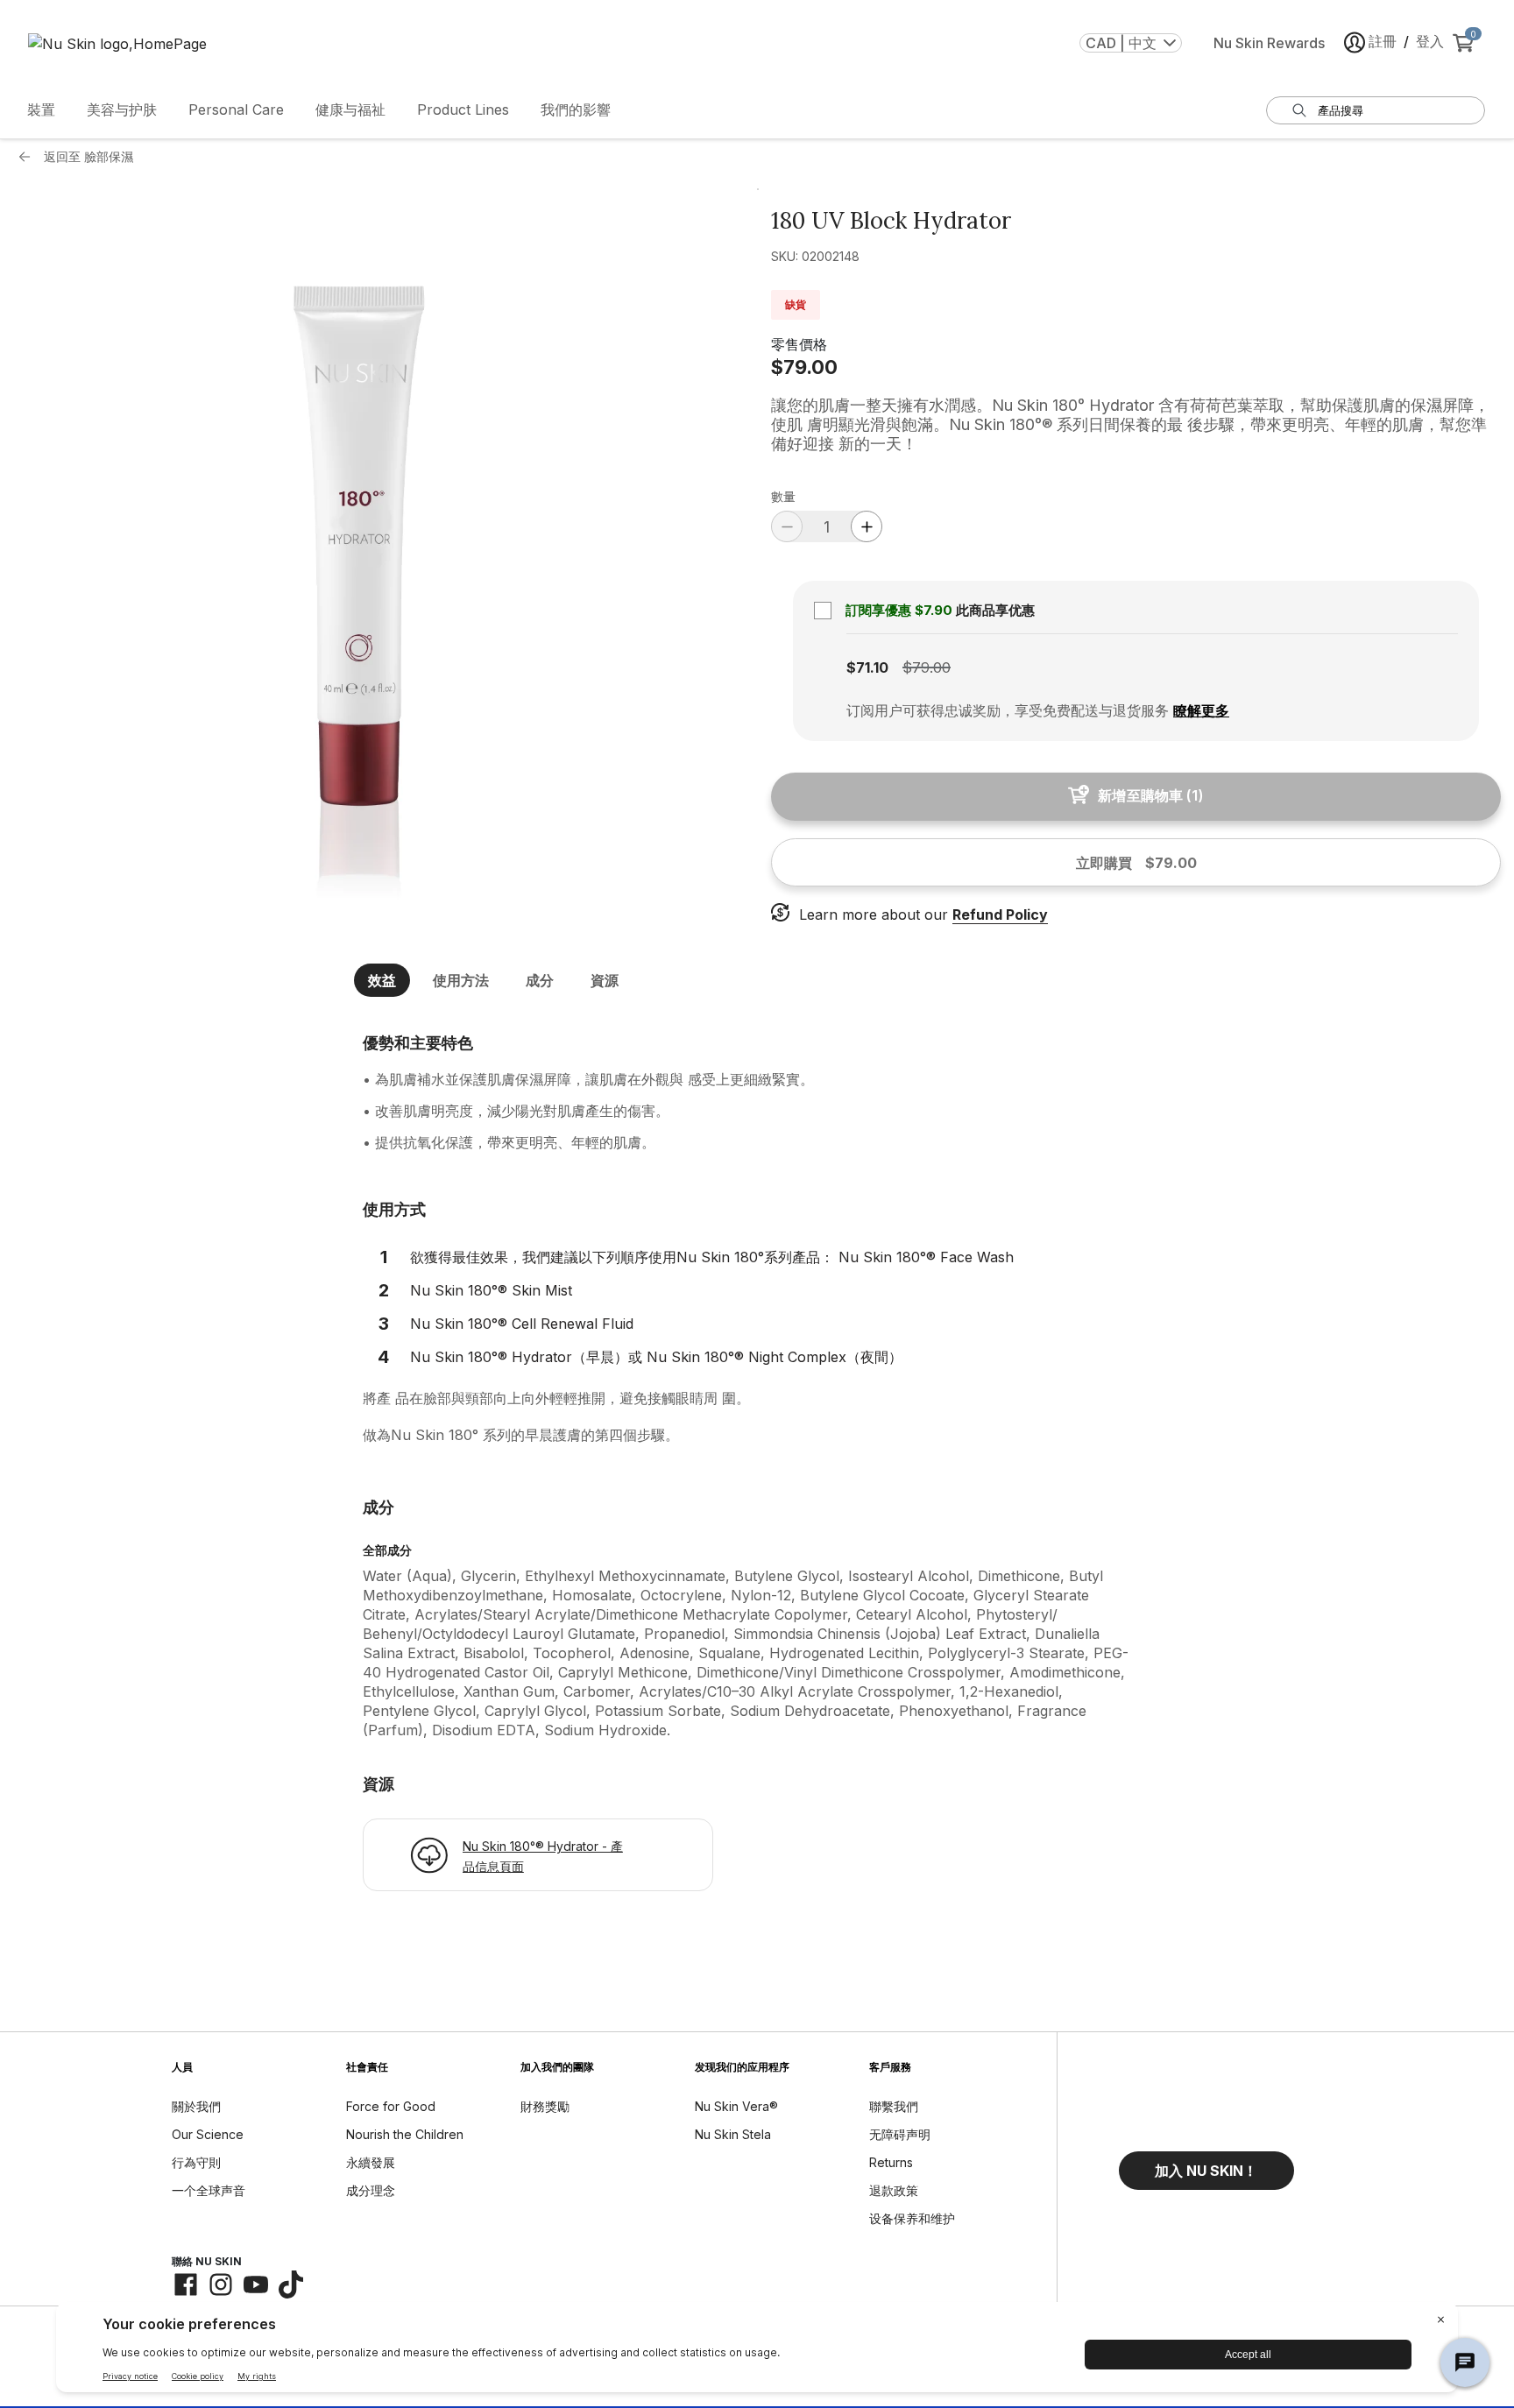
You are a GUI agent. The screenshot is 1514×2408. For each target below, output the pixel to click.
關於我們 (196, 2106)
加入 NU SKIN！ (1206, 2171)
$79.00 (804, 367)
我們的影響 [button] (576, 109)
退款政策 (894, 2190)
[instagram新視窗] (221, 2284)
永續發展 (371, 2162)
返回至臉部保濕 (88, 156)
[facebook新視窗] (186, 2284)
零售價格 (799, 344)
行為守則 (196, 2162)
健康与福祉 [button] (350, 109)
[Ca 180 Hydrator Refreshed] (378, 553)
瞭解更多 (1201, 710)
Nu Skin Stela (733, 2134)
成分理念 (371, 2190)
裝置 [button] (41, 109)
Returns (891, 2162)
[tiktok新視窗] (291, 2284)
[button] (1206, 2171)
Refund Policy (1000, 914)
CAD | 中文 (1121, 43)
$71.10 (867, 667)
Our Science (208, 2134)
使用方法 (461, 980)
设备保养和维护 (912, 2218)
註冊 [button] (1383, 41)
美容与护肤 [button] (122, 109)
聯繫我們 (894, 2106)
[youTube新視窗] (256, 2284)
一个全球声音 (209, 2190)
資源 (605, 980)
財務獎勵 (545, 2106)
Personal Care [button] (236, 109)
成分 (540, 980)
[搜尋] (1299, 110)
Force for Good (391, 2106)
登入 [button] (1430, 41)
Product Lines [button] (463, 109)
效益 (382, 980)
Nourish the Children (405, 2134)
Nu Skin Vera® (736, 2106)
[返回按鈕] (29, 157)
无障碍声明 (900, 2134)
